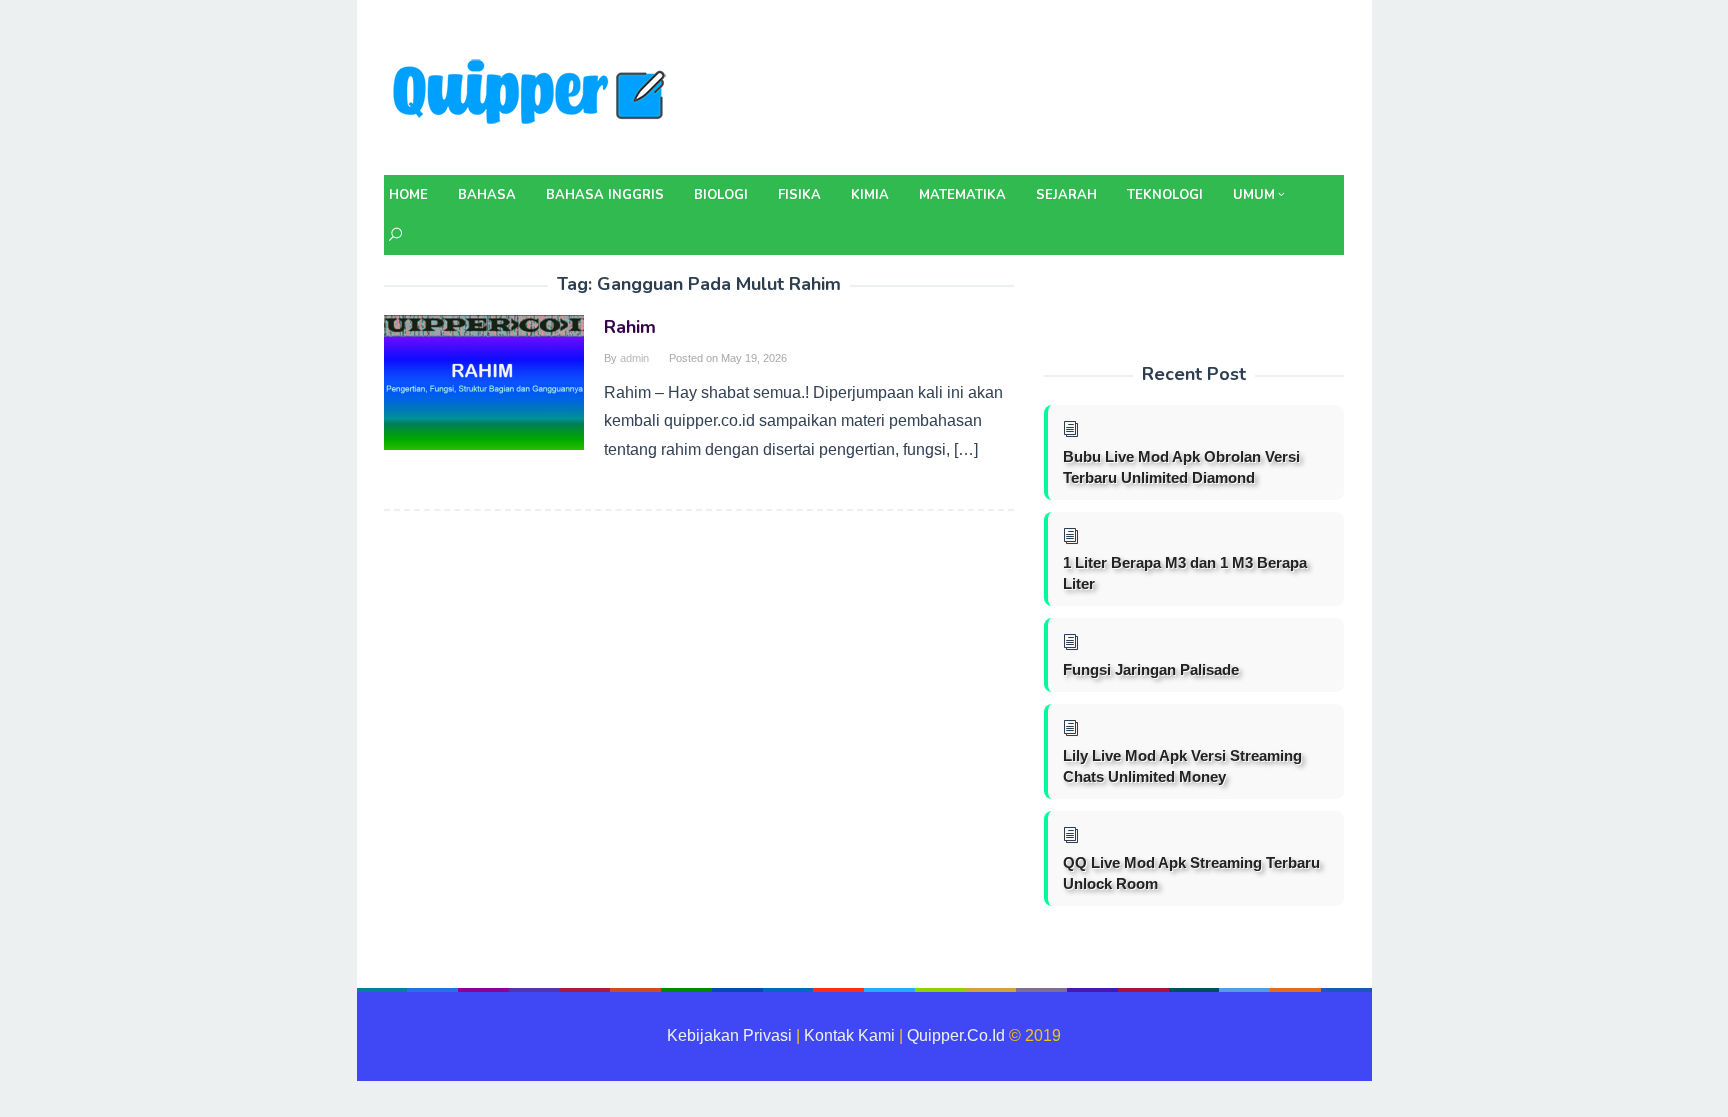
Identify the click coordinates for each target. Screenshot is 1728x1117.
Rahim (630, 327)
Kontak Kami (849, 1035)
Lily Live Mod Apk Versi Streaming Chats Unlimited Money (1182, 766)
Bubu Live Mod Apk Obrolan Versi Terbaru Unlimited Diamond (1181, 467)
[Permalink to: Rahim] (484, 381)
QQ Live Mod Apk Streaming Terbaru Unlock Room (1191, 873)
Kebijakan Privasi (729, 1035)
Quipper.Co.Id (956, 1035)
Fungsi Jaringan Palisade (1151, 669)
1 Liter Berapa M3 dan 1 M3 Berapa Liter (1185, 573)
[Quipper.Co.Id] (534, 93)
